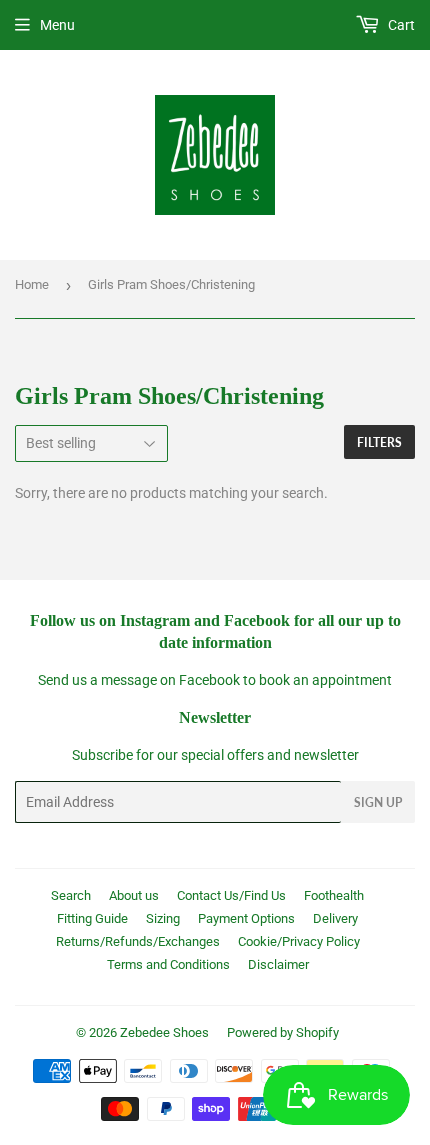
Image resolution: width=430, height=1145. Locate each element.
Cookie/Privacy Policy (299, 941)
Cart (400, 25)
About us (134, 895)
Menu (57, 25)
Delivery (335, 918)
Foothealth (334, 895)
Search (71, 895)
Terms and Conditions (168, 964)
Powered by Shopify (283, 1032)
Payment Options (246, 918)
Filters (379, 442)
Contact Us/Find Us (231, 895)
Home (32, 284)
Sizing (163, 918)
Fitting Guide (92, 918)
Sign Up (378, 802)
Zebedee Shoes (164, 1032)
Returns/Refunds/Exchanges (138, 941)
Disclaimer (278, 964)
